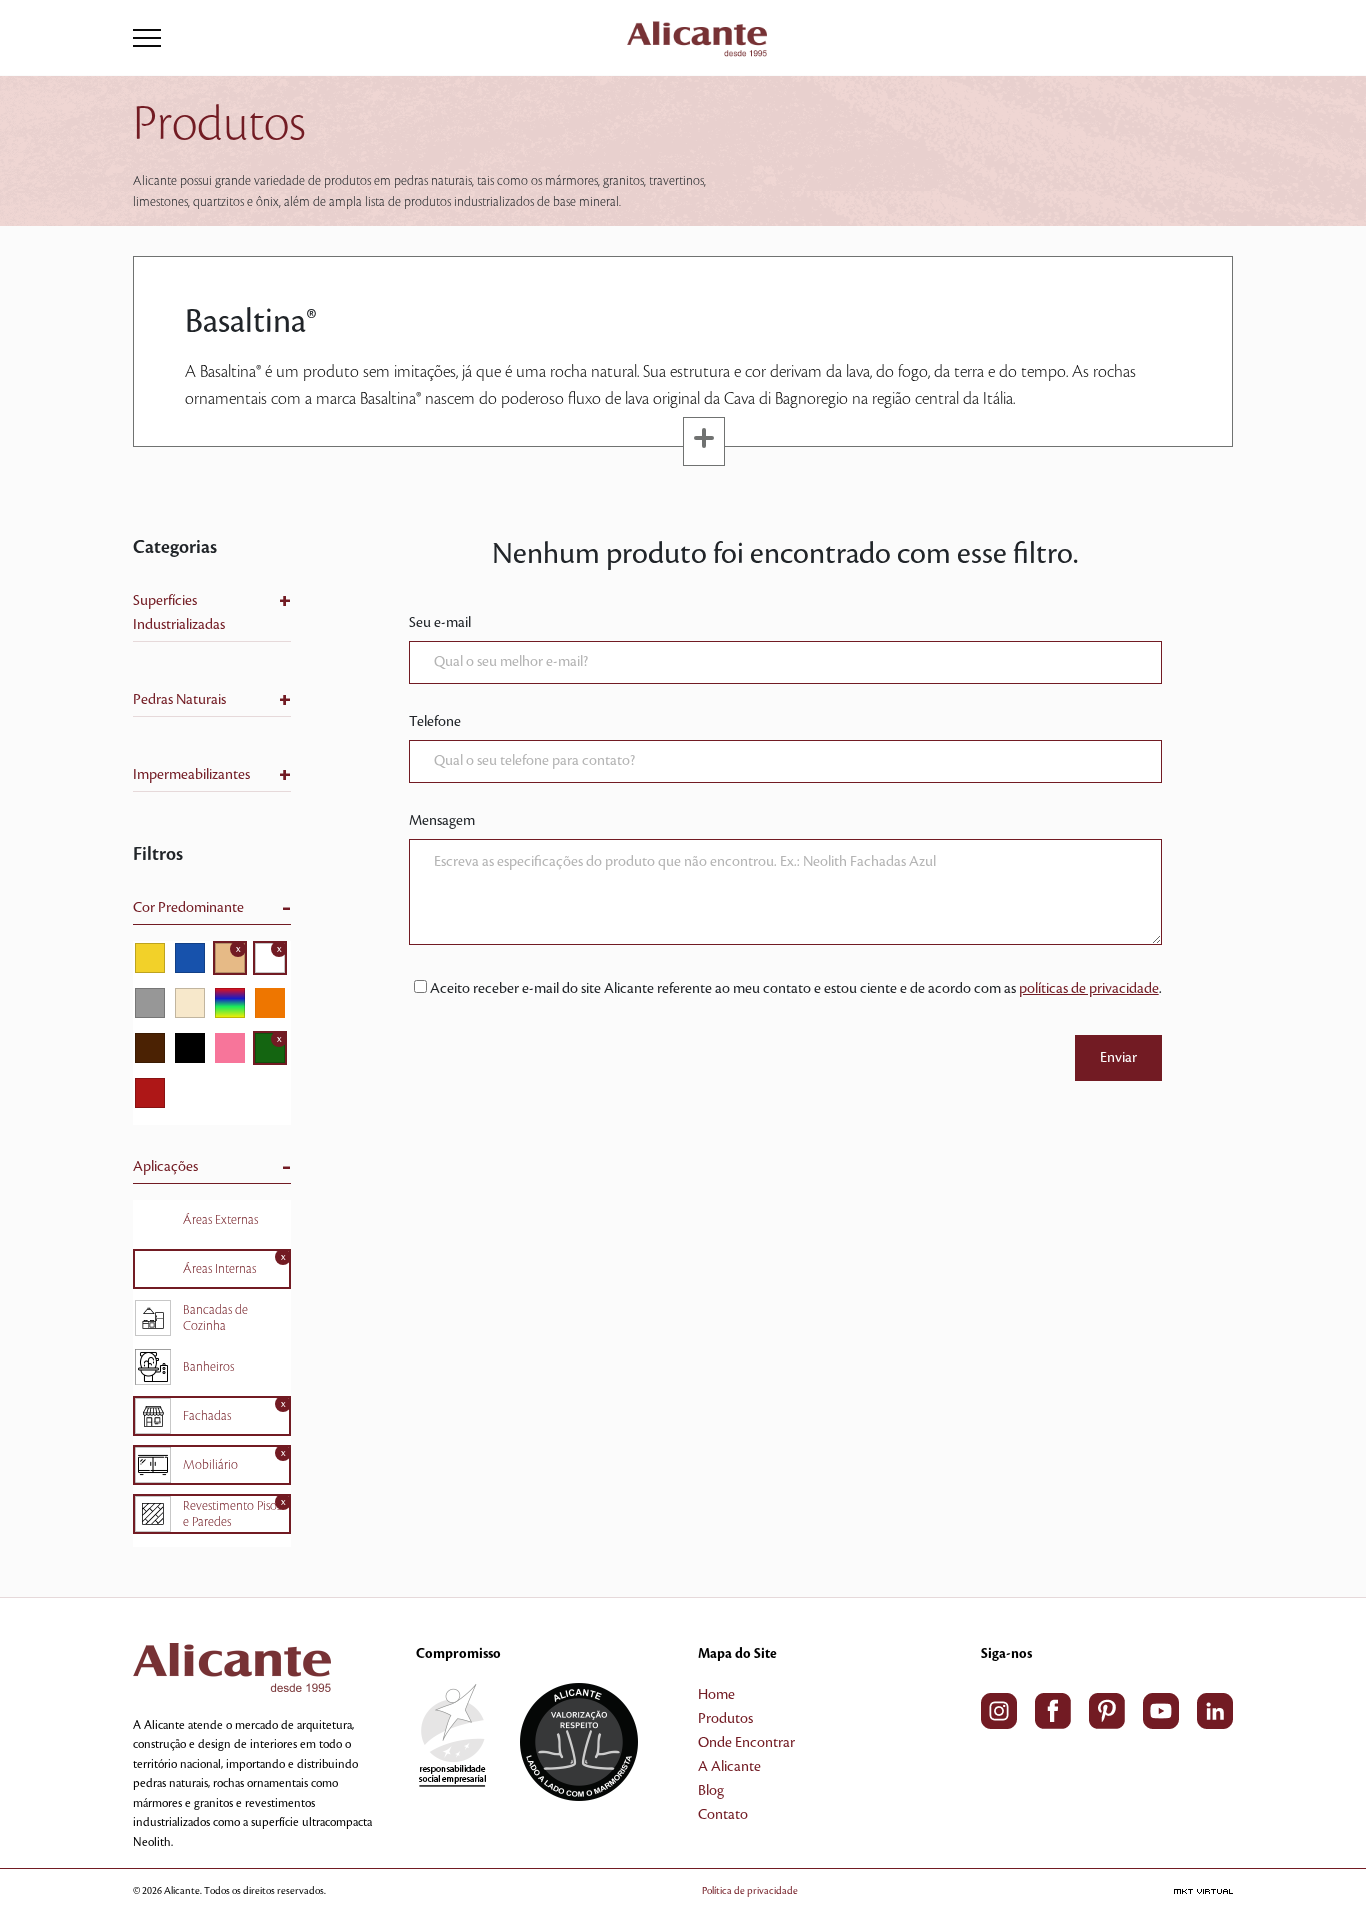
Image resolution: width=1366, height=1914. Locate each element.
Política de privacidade (750, 1890)
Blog (711, 1791)
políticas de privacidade (1089, 989)
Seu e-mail (440, 623)
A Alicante (729, 1767)
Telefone (435, 722)
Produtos (725, 1719)
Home (716, 1695)
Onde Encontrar (746, 1743)
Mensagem (442, 821)
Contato (723, 1815)
